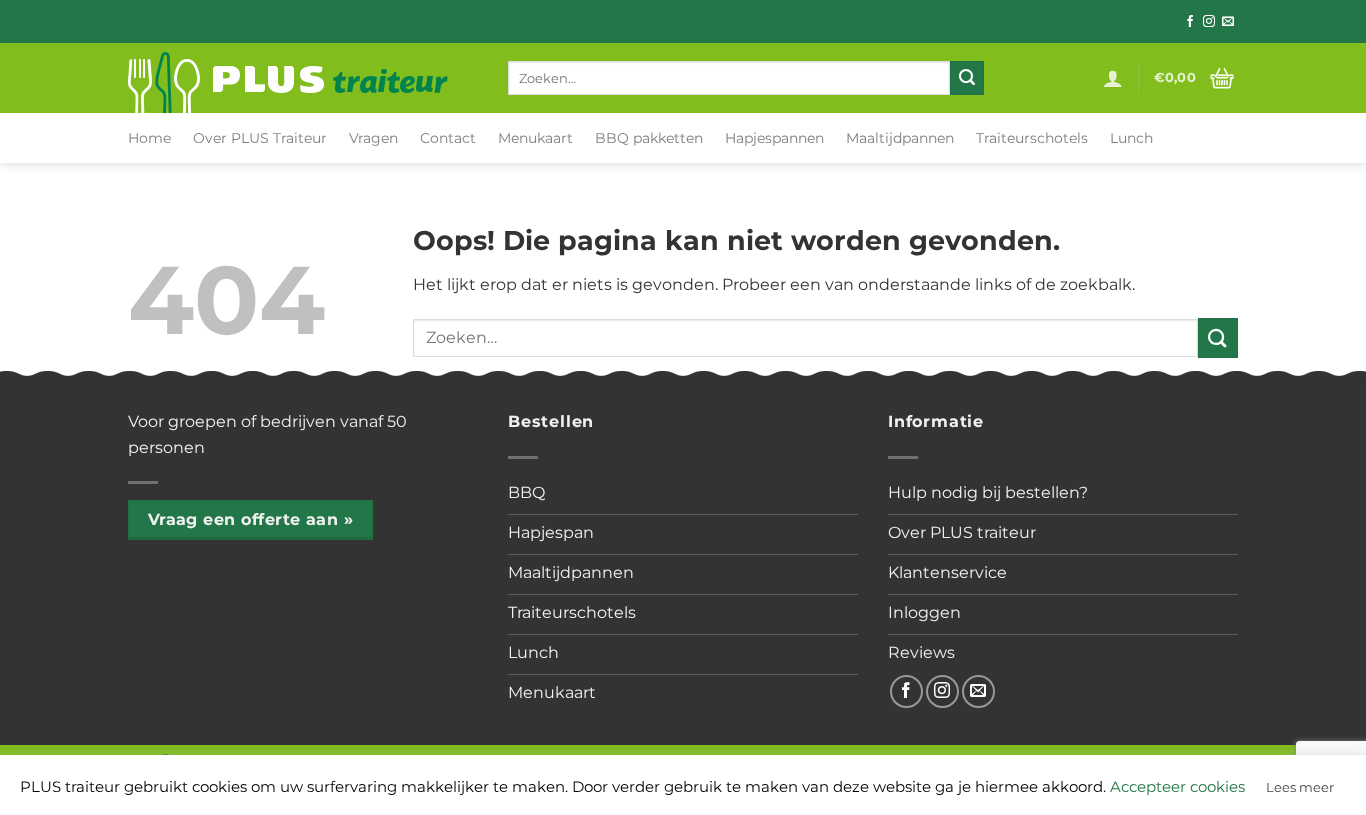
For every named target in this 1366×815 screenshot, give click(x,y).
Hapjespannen (774, 138)
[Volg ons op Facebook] (1190, 22)
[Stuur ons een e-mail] (1228, 22)
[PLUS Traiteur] (303, 78)
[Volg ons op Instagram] (1209, 22)
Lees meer (1300, 787)
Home (149, 138)
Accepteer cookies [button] (1177, 786)
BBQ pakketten (649, 138)
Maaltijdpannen (900, 138)
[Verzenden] (967, 78)
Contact (448, 138)
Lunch (1131, 138)
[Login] (1113, 78)
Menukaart (535, 138)
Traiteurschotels (1032, 138)
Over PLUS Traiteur (260, 138)
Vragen (373, 138)
